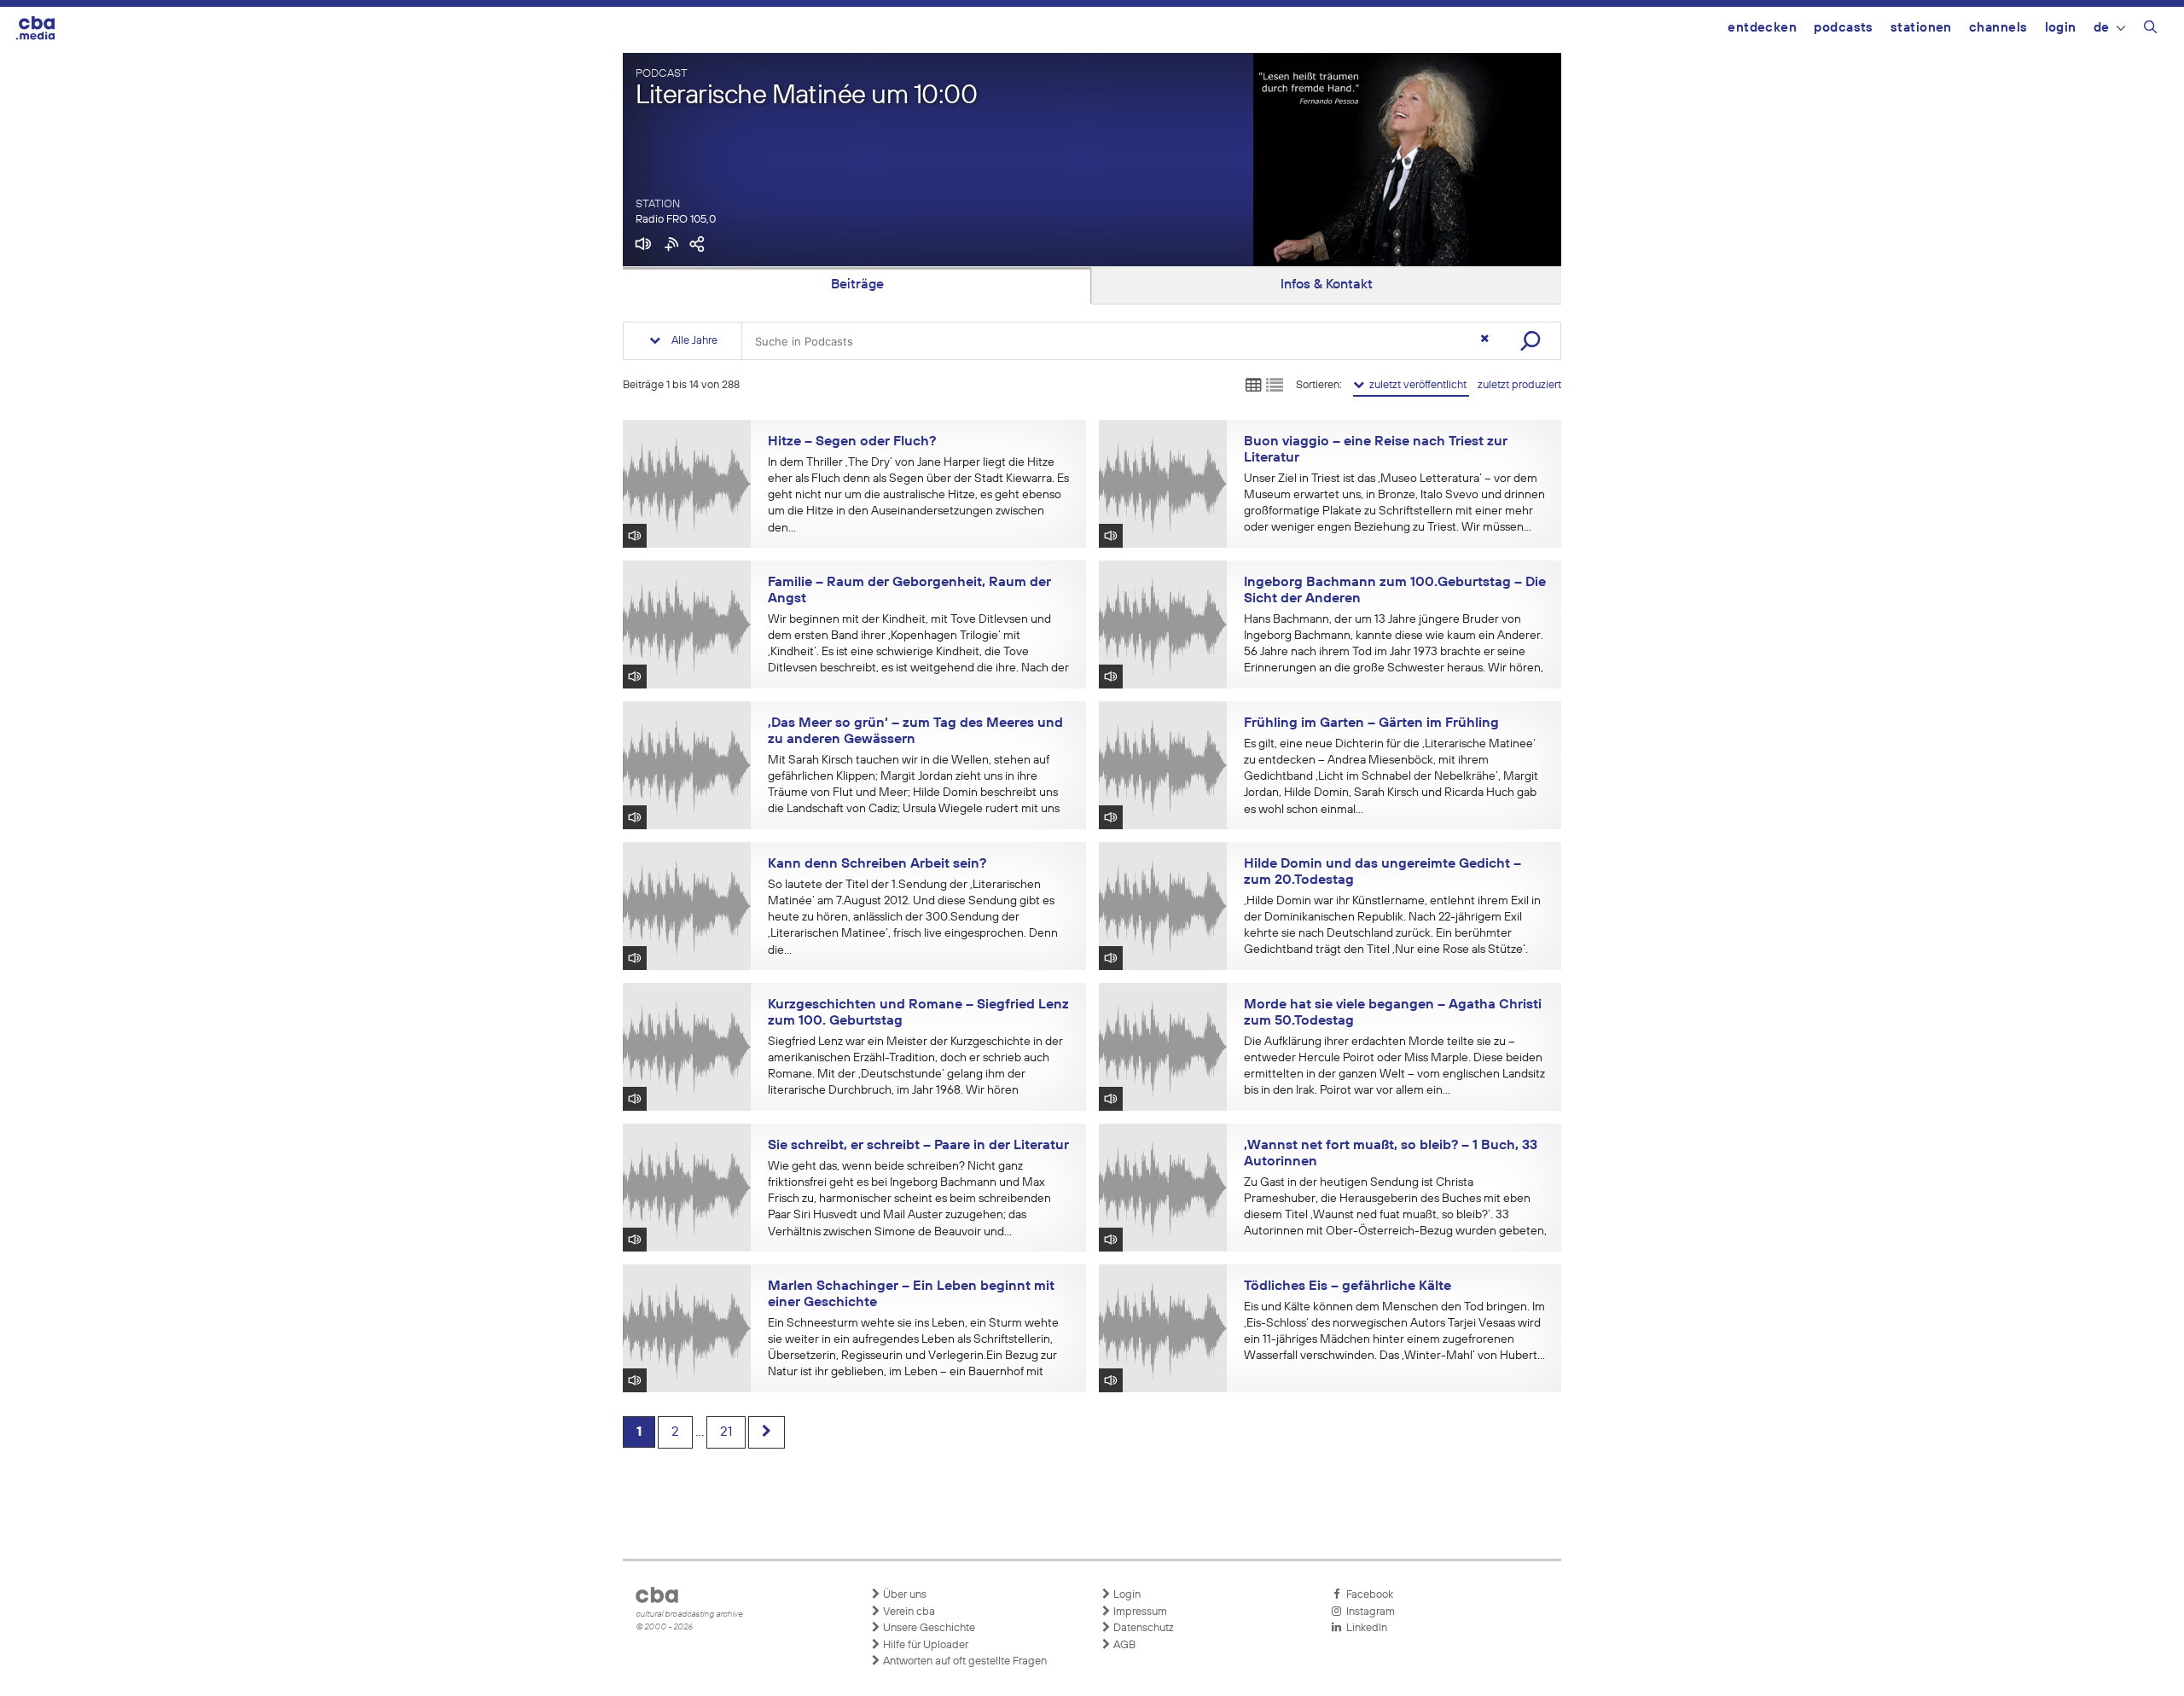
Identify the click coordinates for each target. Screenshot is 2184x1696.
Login (2061, 28)
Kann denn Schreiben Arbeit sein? (877, 864)
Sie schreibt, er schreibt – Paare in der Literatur (918, 1146)
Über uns (903, 1595)
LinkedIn (1364, 1628)
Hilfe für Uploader (924, 1645)
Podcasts (1844, 28)
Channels (1998, 28)
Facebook (1367, 1595)
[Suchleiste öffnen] (2150, 30)
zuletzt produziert (1519, 385)
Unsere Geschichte (928, 1628)
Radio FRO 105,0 (676, 220)
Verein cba (908, 1612)
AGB (1123, 1645)
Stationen (1921, 28)
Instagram (1368, 1612)
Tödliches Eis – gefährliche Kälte (1348, 1287)
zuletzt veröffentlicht (1417, 385)
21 (726, 1432)
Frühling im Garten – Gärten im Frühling (1371, 723)
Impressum (1139, 1612)
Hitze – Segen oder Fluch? (852, 442)
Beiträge (857, 285)
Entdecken (1762, 28)
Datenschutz (1142, 1628)
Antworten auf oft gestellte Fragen (964, 1661)
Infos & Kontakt (1327, 285)
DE (2102, 28)
